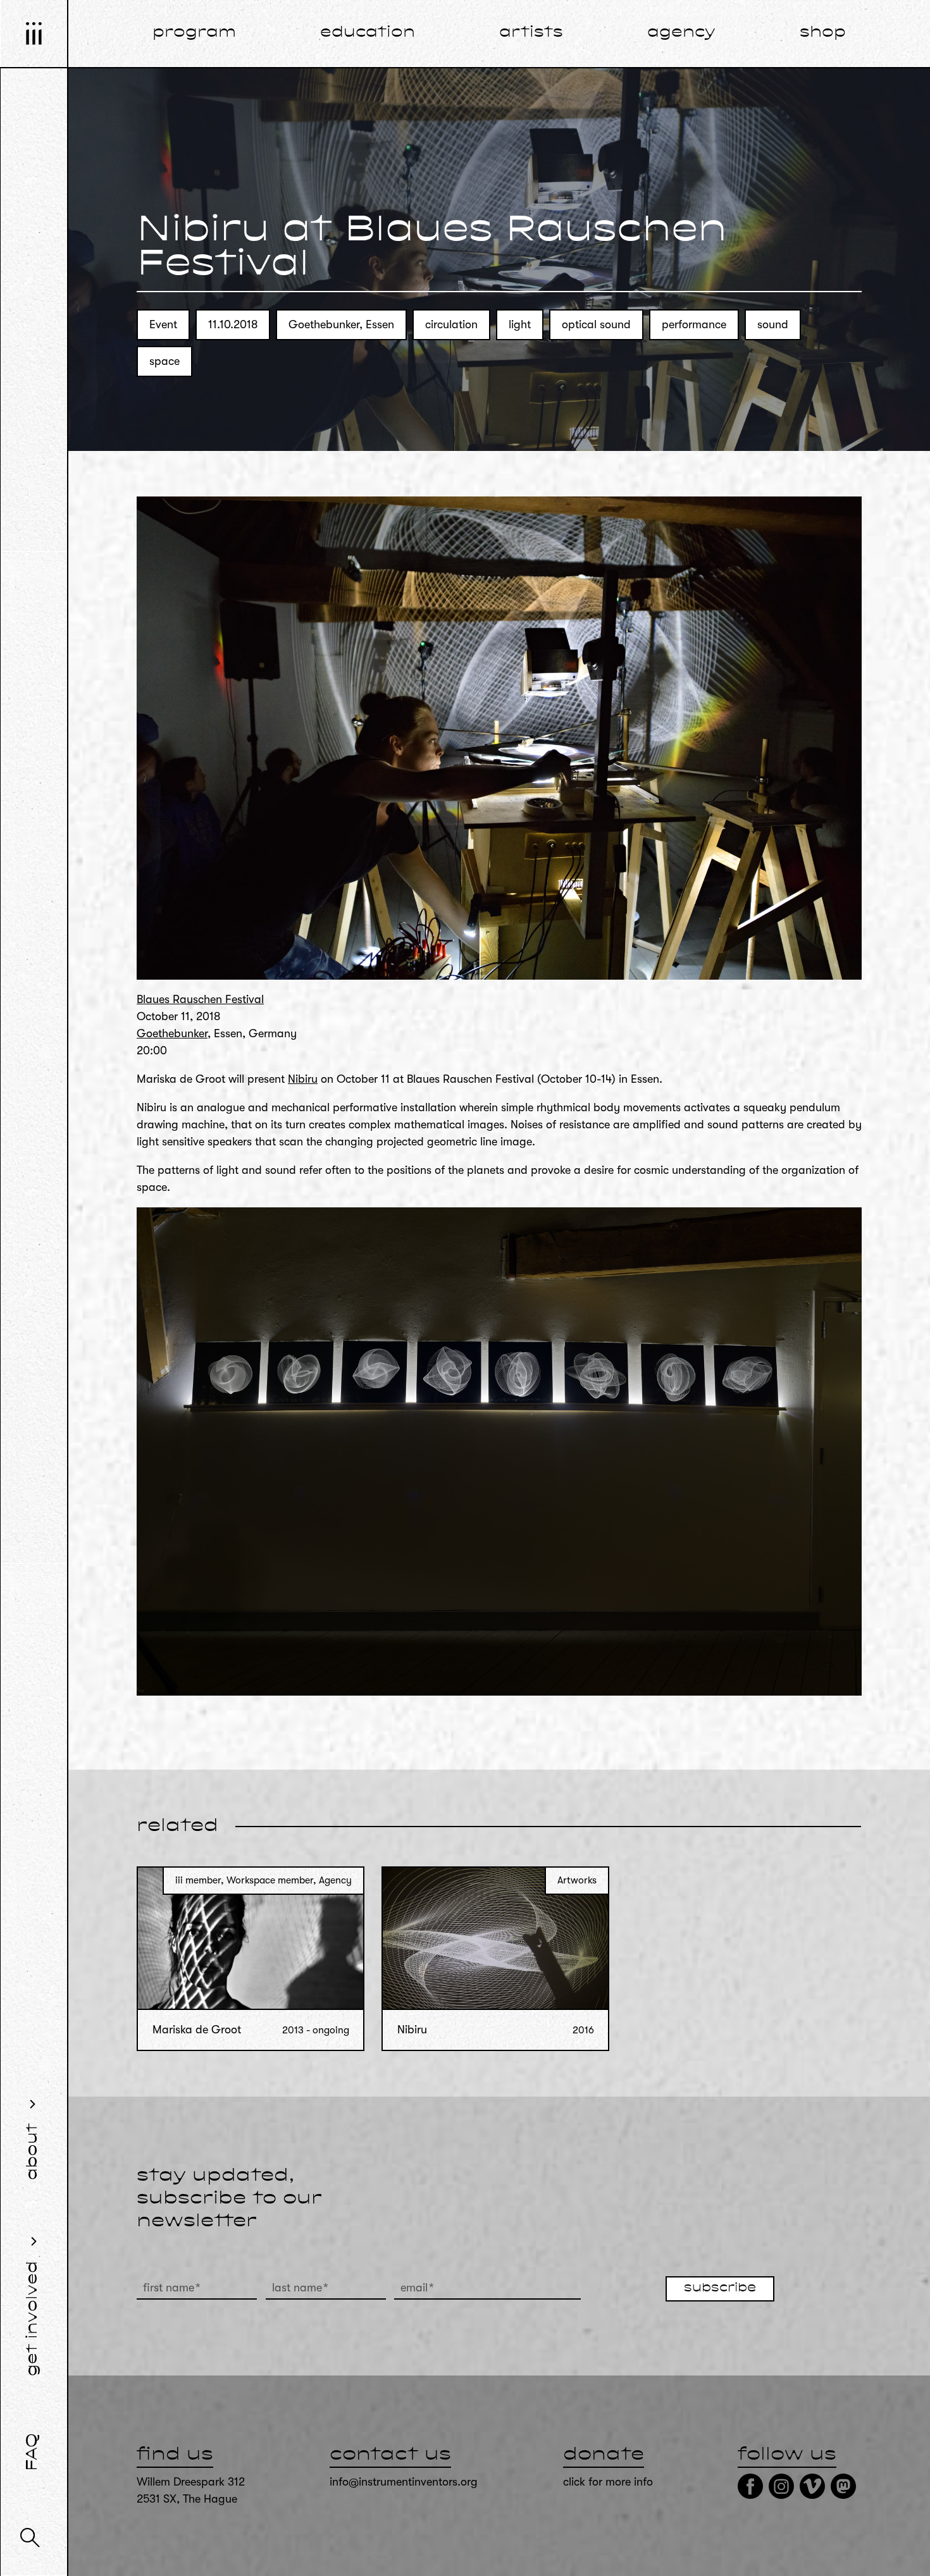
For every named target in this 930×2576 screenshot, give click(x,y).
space (164, 361)
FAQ (33, 2452)
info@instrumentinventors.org (404, 2482)
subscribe (720, 2288)
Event (163, 324)
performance (694, 324)
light (520, 324)
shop (823, 33)
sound (773, 324)
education (368, 33)
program (194, 33)
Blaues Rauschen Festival (200, 999)
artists (531, 33)
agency (681, 33)
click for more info (608, 2482)
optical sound (596, 324)
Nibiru (303, 1079)
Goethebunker (172, 1033)
